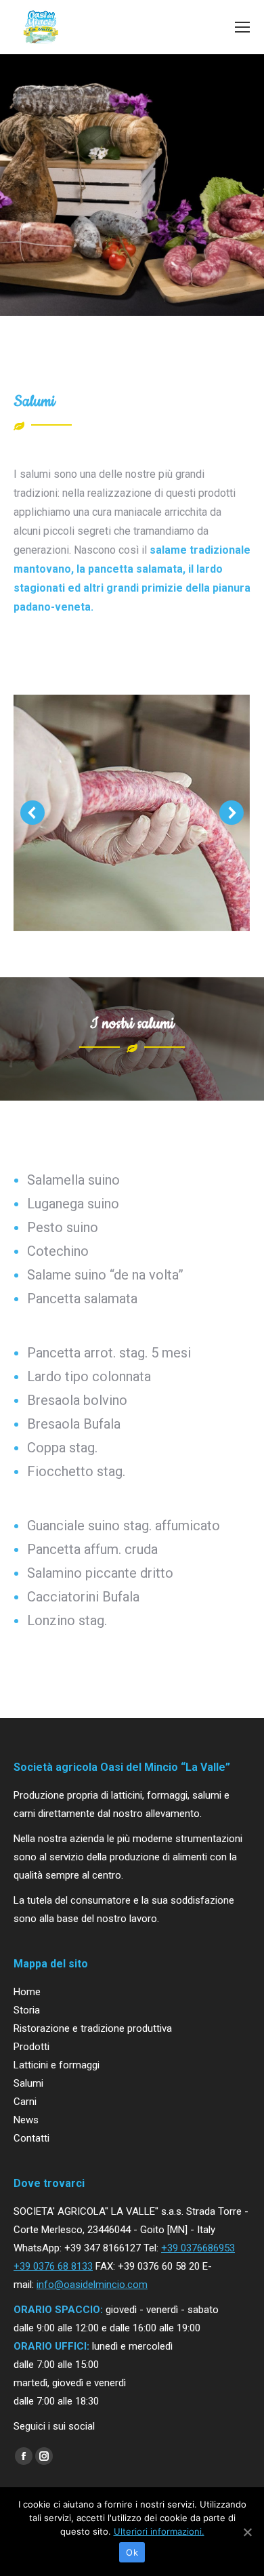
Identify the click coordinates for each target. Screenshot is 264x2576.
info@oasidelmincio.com (92, 2285)
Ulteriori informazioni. (159, 2531)
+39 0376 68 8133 (53, 2266)
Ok (132, 2552)
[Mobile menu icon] (242, 27)
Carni (25, 2102)
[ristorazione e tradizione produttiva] (131, 813)
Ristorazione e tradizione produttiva (93, 2028)
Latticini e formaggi (57, 2065)
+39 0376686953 (198, 2248)
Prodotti (31, 2047)
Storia (27, 2010)
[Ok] (247, 2532)
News (26, 2120)
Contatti (31, 2138)
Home (27, 1992)
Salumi (28, 2083)
